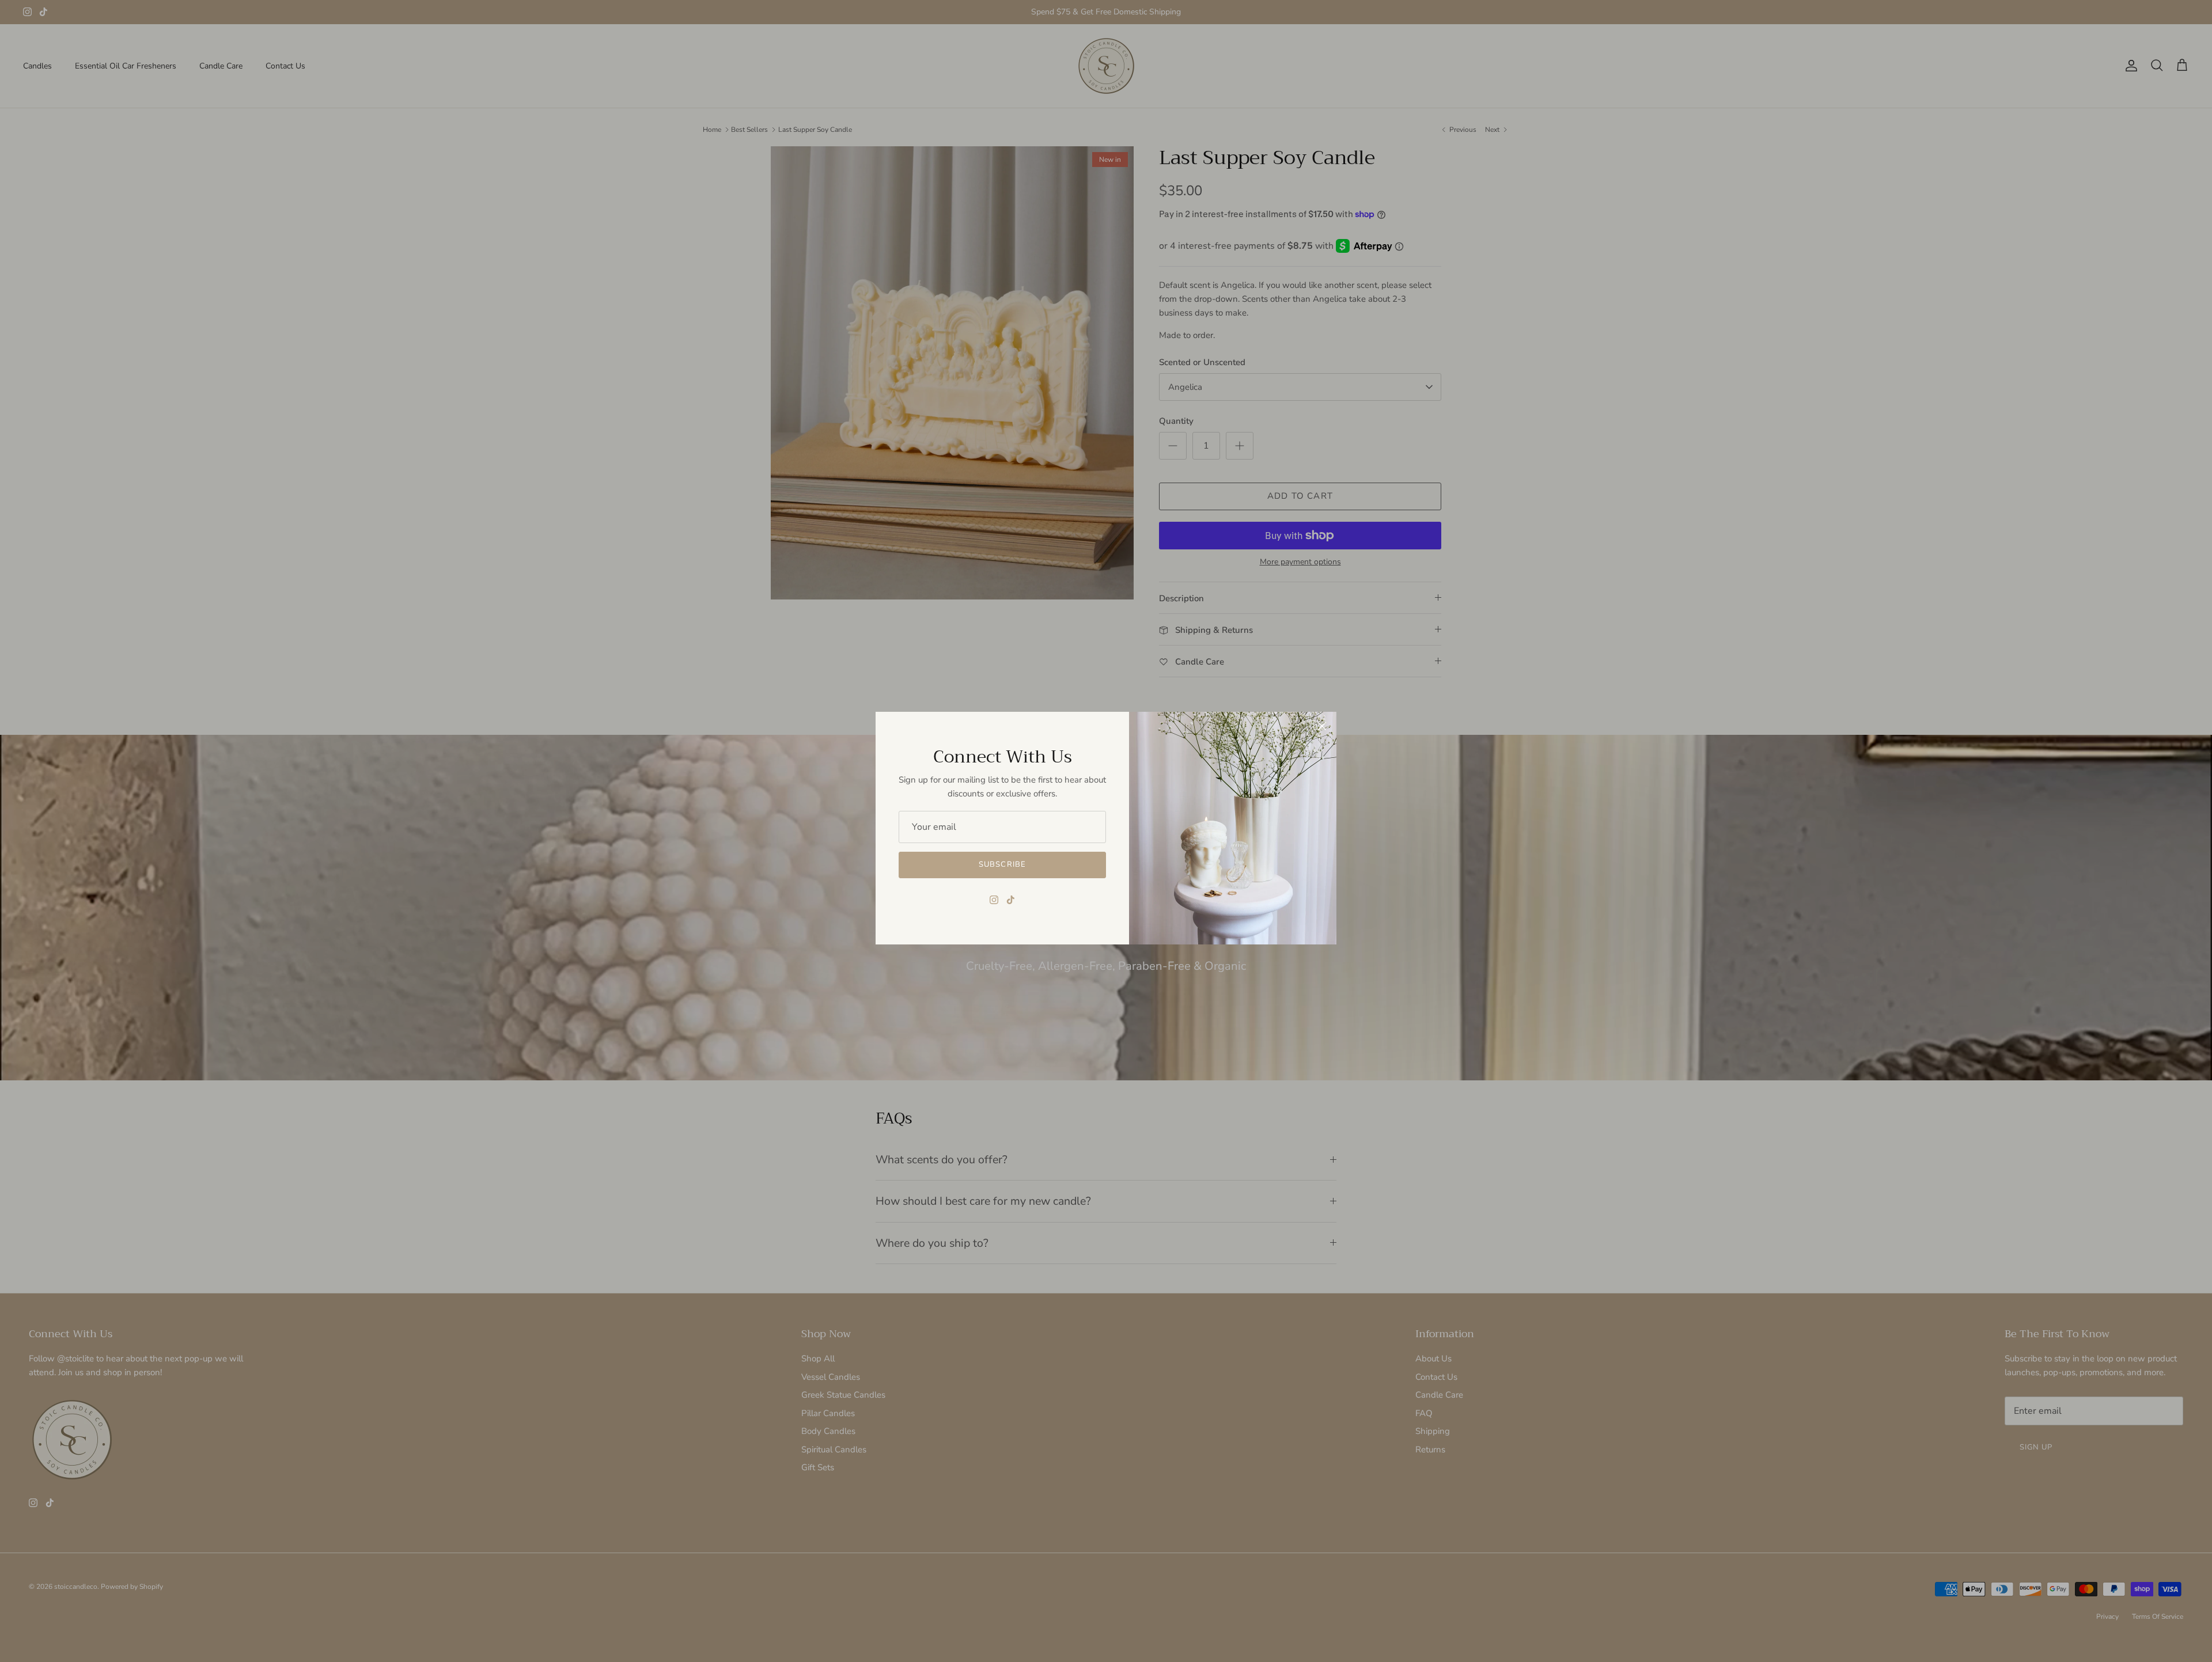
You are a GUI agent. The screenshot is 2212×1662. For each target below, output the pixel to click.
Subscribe (1002, 864)
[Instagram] (994, 900)
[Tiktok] (1011, 900)
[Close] (1322, 726)
